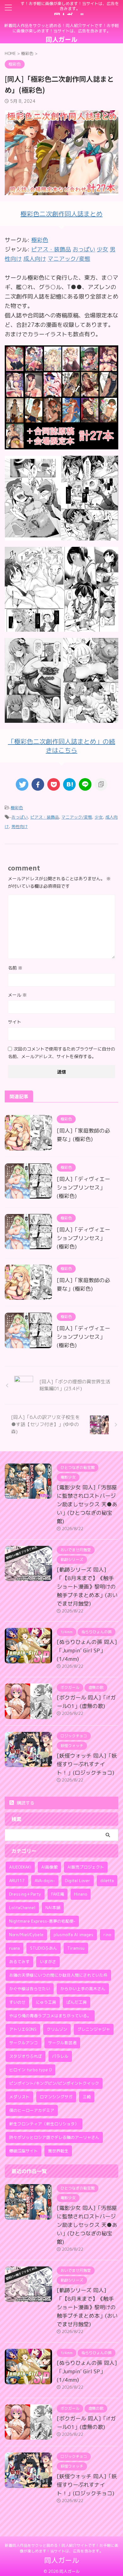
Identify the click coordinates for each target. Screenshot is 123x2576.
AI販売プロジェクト (86, 1867)
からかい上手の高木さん (83, 1989)
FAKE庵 (58, 1894)
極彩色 (40, 240)
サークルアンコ (23, 2043)
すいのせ (17, 2002)
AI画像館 (49, 1867)
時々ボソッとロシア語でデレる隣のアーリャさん (54, 2137)
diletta (107, 1881)
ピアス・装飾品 (45, 817)
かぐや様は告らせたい (30, 1989)
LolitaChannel (22, 1908)
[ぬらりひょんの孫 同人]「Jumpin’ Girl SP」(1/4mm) (87, 1650)
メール (17, 995)
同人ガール (61, 39)
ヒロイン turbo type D (30, 2070)
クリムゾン (57, 2029)
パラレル (60, 2056)
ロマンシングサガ (56, 2097)
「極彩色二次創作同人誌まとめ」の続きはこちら (61, 746)
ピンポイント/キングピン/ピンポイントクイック (54, 2083)
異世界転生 (58, 2151)
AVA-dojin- (45, 1881)
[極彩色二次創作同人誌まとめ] (61, 445)
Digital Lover (78, 1881)
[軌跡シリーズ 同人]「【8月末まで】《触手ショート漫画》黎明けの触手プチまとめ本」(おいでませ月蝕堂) (87, 1587)
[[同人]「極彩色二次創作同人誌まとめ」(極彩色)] (69, 784)
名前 (15, 968)
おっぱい (20, 817)
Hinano (81, 1894)
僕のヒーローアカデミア (32, 2110)
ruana (15, 1948)
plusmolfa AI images (73, 1935)
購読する (25, 1803)
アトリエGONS (23, 2029)
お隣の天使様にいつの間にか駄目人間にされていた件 (58, 1975)
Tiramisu (76, 1948)
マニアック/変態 (77, 817)
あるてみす (19, 1962)
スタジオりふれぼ (26, 2056)
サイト (15, 1022)
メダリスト (19, 2097)
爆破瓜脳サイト (23, 2151)
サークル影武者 (62, 2043)
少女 (99, 817)
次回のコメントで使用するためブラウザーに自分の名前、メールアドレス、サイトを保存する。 (61, 1053)
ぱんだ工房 (76, 2002)
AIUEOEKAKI (20, 1867)
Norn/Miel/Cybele (26, 1935)
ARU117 (17, 1881)
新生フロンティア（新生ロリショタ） (44, 2124)
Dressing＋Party (25, 1894)
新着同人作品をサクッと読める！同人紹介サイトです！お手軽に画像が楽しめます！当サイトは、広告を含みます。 (61, 2548)
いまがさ (48, 1962)
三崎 (87, 2097)
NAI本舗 (53, 1908)
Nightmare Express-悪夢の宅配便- (42, 1921)
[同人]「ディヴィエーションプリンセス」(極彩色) (83, 1187)
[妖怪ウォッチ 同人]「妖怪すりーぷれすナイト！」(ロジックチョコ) (87, 1764)
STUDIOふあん (44, 1948)
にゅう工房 (46, 2002)
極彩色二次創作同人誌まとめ (61, 214)
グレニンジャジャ (94, 2029)
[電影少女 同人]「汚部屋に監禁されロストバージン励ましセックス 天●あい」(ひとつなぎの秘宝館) (87, 1504)
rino (107, 1935)
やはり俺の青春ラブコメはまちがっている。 (50, 2016)
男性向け (20, 827)
